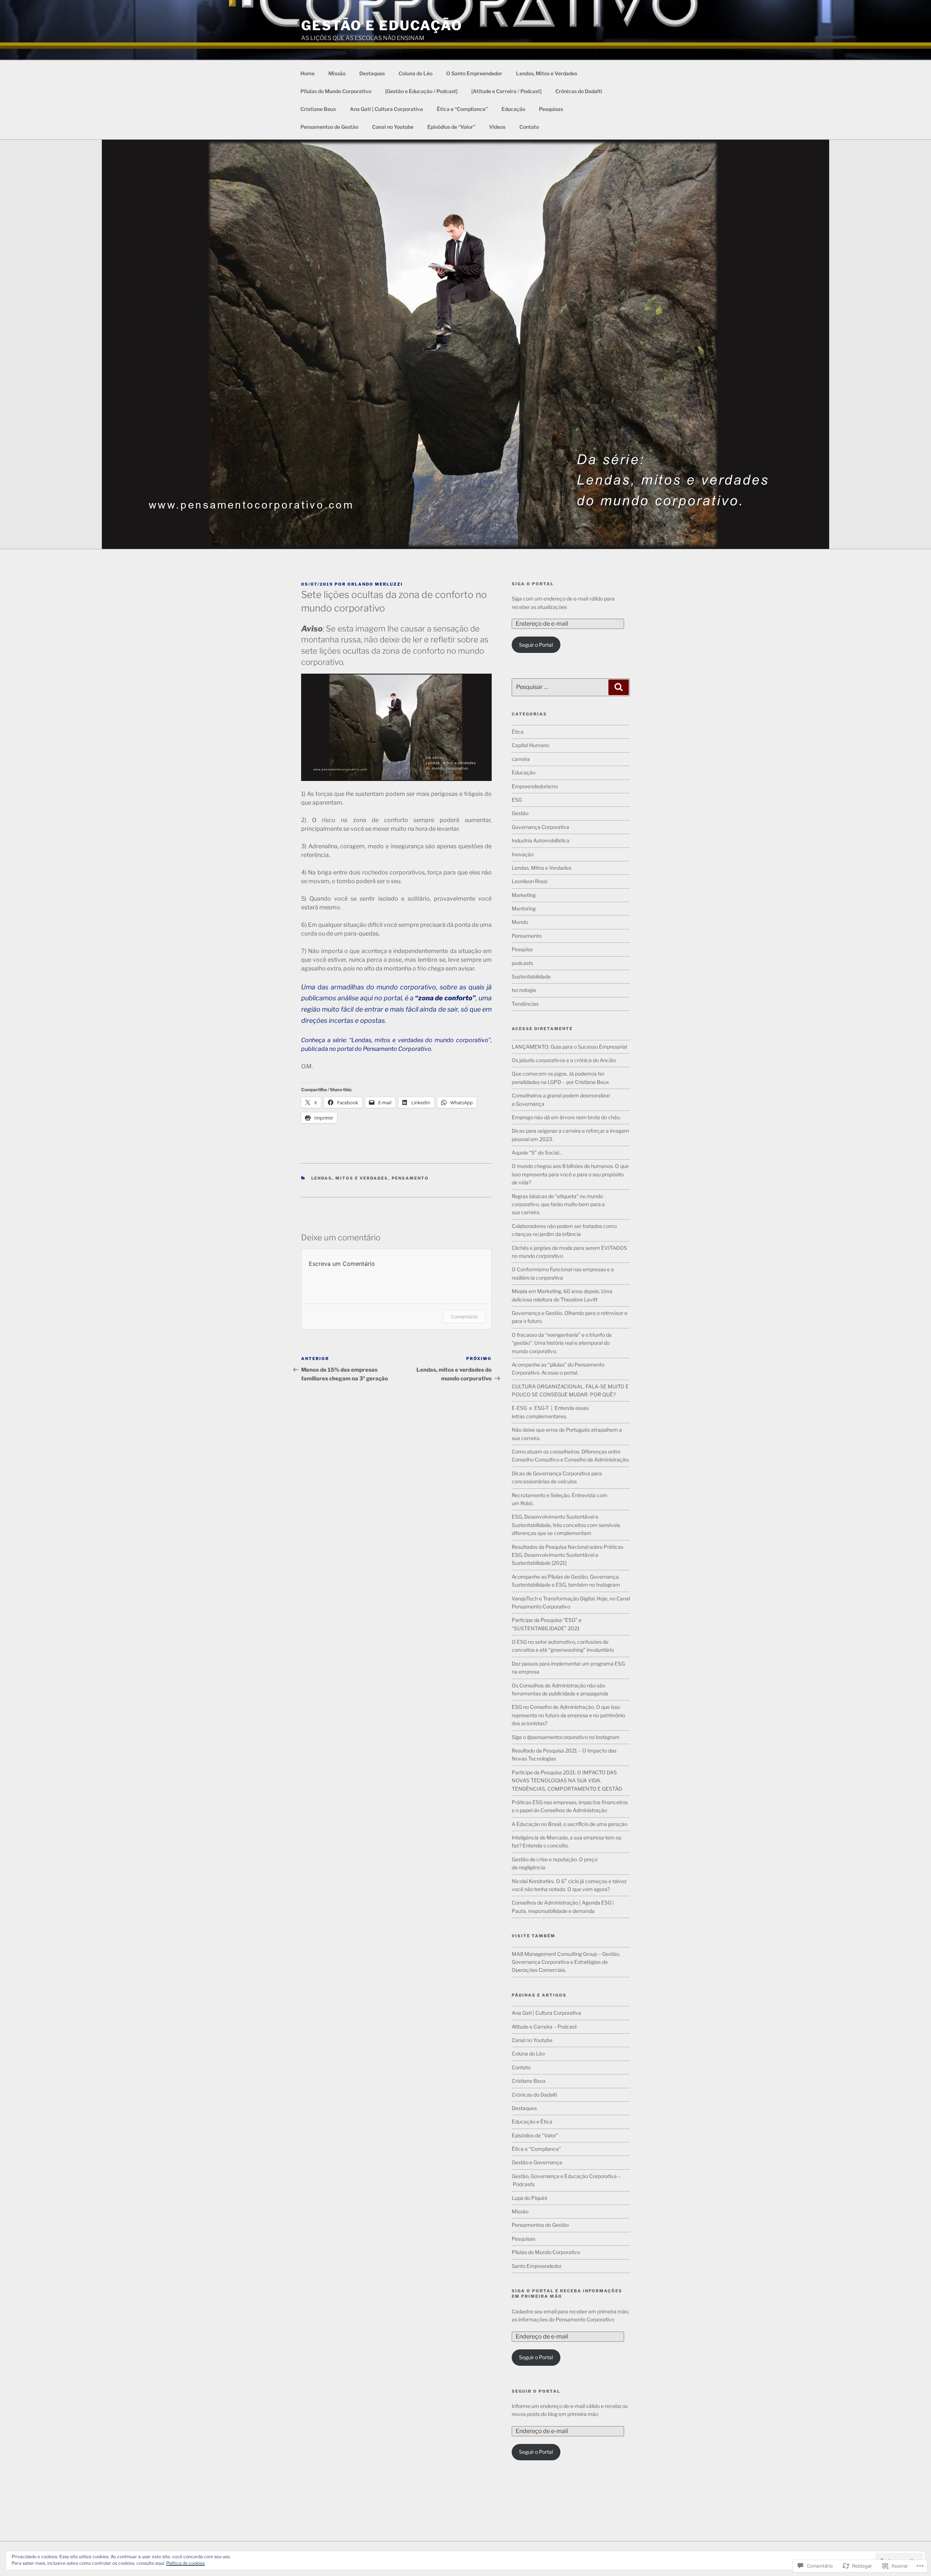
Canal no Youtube (393, 127)
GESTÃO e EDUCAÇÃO (382, 25)
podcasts (522, 963)
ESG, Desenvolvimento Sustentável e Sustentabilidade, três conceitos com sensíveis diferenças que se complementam (566, 1525)
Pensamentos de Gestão (329, 127)
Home (307, 73)
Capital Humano (530, 745)
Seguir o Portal (536, 645)
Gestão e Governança (537, 2162)
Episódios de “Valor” (451, 127)
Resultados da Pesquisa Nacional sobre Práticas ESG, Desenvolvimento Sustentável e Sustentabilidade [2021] (568, 1555)
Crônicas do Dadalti (579, 91)
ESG (517, 800)
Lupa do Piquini (529, 2198)
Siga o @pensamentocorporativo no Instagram (566, 1737)
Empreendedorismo (535, 786)
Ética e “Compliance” (462, 109)
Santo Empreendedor (537, 2266)
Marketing (524, 895)
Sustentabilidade (531, 976)
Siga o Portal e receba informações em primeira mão (567, 2294)
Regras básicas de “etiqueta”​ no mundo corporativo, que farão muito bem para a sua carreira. (558, 1204)
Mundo (520, 922)
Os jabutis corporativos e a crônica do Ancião (564, 1060)
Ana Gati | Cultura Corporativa (386, 109)
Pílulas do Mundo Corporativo (336, 91)
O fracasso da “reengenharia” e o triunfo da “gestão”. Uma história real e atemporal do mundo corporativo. (562, 1343)
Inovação (523, 854)
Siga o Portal (533, 584)
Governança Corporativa (540, 827)
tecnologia (524, 990)
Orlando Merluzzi (375, 584)
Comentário (464, 1317)
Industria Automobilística (541, 840)
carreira (521, 759)
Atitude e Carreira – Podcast (544, 2027)
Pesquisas (551, 109)
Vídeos (497, 127)
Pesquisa (522, 949)
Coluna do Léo (415, 73)
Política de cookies (185, 2563)
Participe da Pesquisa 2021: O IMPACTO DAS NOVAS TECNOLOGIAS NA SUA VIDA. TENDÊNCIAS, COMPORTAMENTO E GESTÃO (567, 1781)
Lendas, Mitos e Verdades (547, 73)
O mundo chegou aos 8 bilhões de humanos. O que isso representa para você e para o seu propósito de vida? (570, 1174)
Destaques (372, 73)
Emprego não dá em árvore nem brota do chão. (566, 1117)
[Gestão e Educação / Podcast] (421, 91)
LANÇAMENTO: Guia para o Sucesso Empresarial (569, 1047)
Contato (529, 127)
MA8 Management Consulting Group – (556, 1954)
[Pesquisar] (619, 687)
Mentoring (524, 908)
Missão (337, 73)
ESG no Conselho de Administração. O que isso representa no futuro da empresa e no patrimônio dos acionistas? (568, 1715)
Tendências (525, 1004)
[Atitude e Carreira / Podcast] (506, 91)
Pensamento (410, 1178)
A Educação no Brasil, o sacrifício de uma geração (570, 1824)
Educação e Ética (532, 2122)
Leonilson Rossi (530, 881)
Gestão (520, 813)
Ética (518, 732)
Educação (513, 109)
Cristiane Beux (318, 109)
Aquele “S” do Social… (537, 1153)
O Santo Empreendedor (474, 73)
